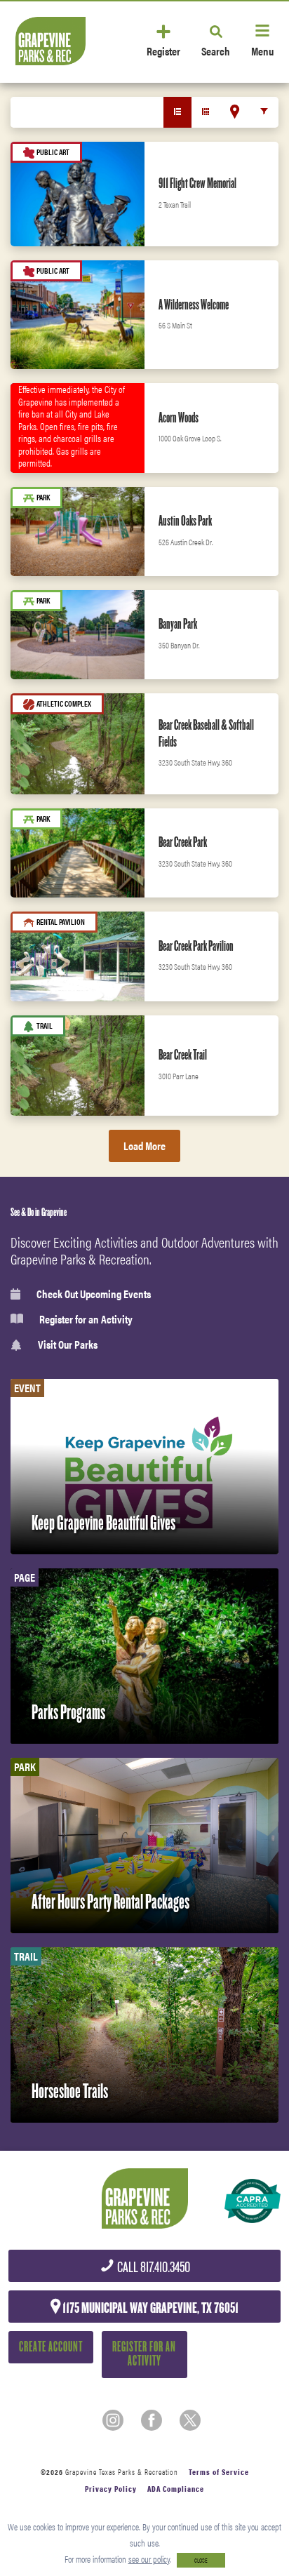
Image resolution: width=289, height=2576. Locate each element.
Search (216, 50)
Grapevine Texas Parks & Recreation (122, 2472)
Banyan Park (178, 624)
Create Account (51, 2347)
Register (163, 50)
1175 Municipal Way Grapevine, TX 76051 (149, 2308)
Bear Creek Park (183, 842)
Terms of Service (219, 2472)
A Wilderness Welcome (194, 305)
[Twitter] (190, 2420)
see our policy (149, 2559)
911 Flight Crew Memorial (197, 183)
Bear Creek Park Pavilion (196, 946)
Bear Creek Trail (183, 1055)
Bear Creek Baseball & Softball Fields (206, 733)
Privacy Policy (111, 2489)
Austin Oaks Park (185, 521)
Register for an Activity (86, 1319)
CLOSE (201, 2560)
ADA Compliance (176, 2489)
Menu (262, 50)
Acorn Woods (179, 418)
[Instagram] (113, 2420)
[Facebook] (152, 2420)
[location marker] (235, 112)
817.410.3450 (153, 2268)
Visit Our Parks (68, 1345)
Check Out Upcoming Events (94, 1294)
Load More (144, 1146)
